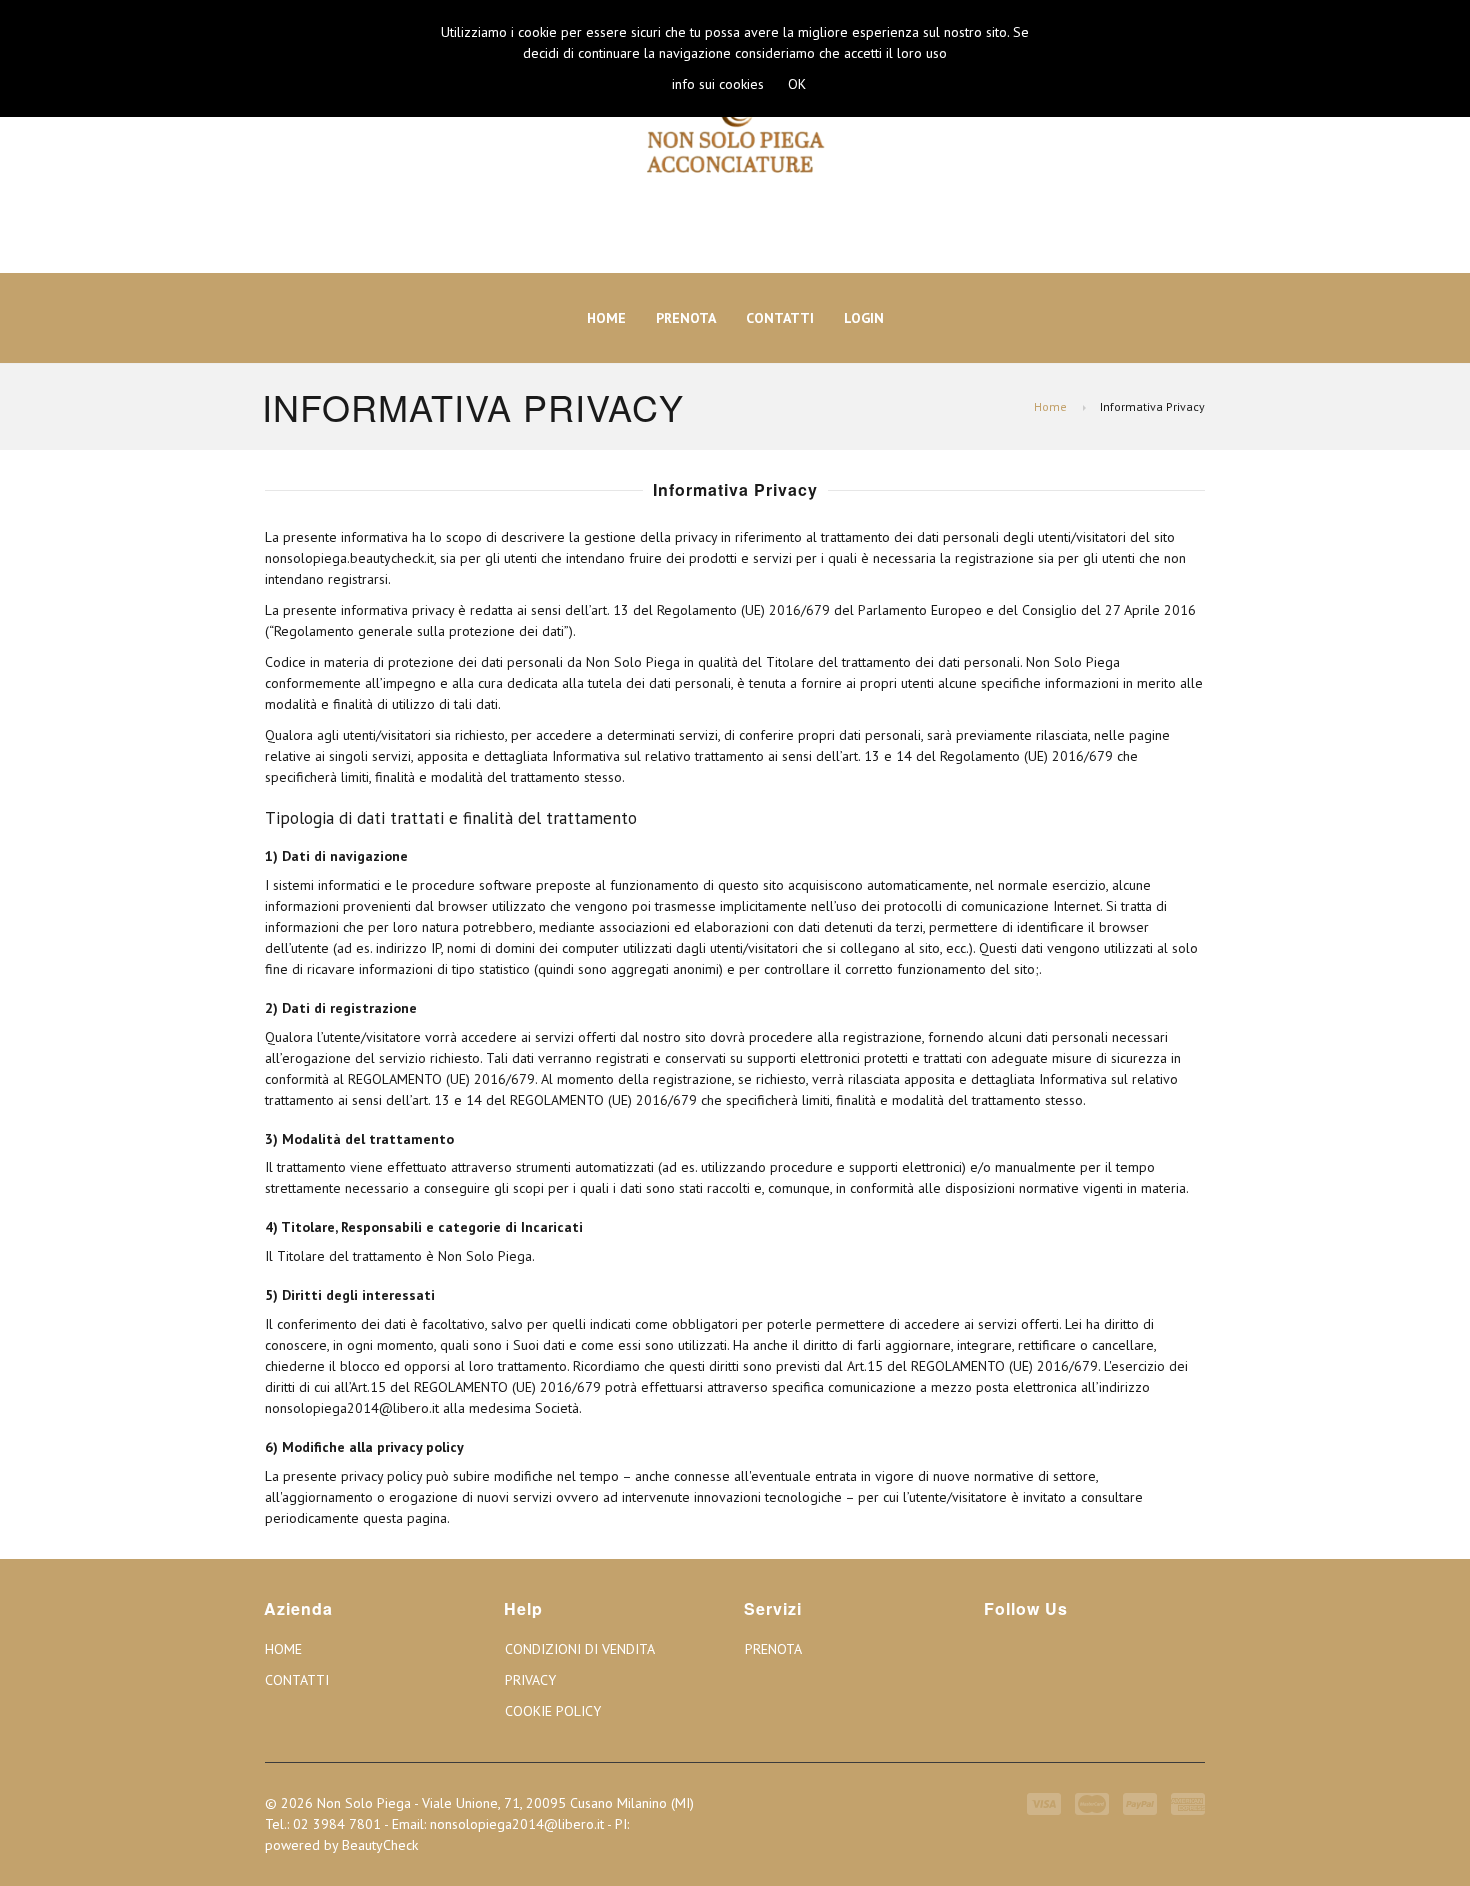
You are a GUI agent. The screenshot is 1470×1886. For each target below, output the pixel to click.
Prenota (686, 318)
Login (864, 318)
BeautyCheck (380, 1845)
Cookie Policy (553, 1711)
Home (606, 318)
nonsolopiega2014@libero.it (517, 1824)
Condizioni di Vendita (580, 1649)
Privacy (530, 1680)
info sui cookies (718, 84)
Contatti (780, 318)
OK (797, 84)
